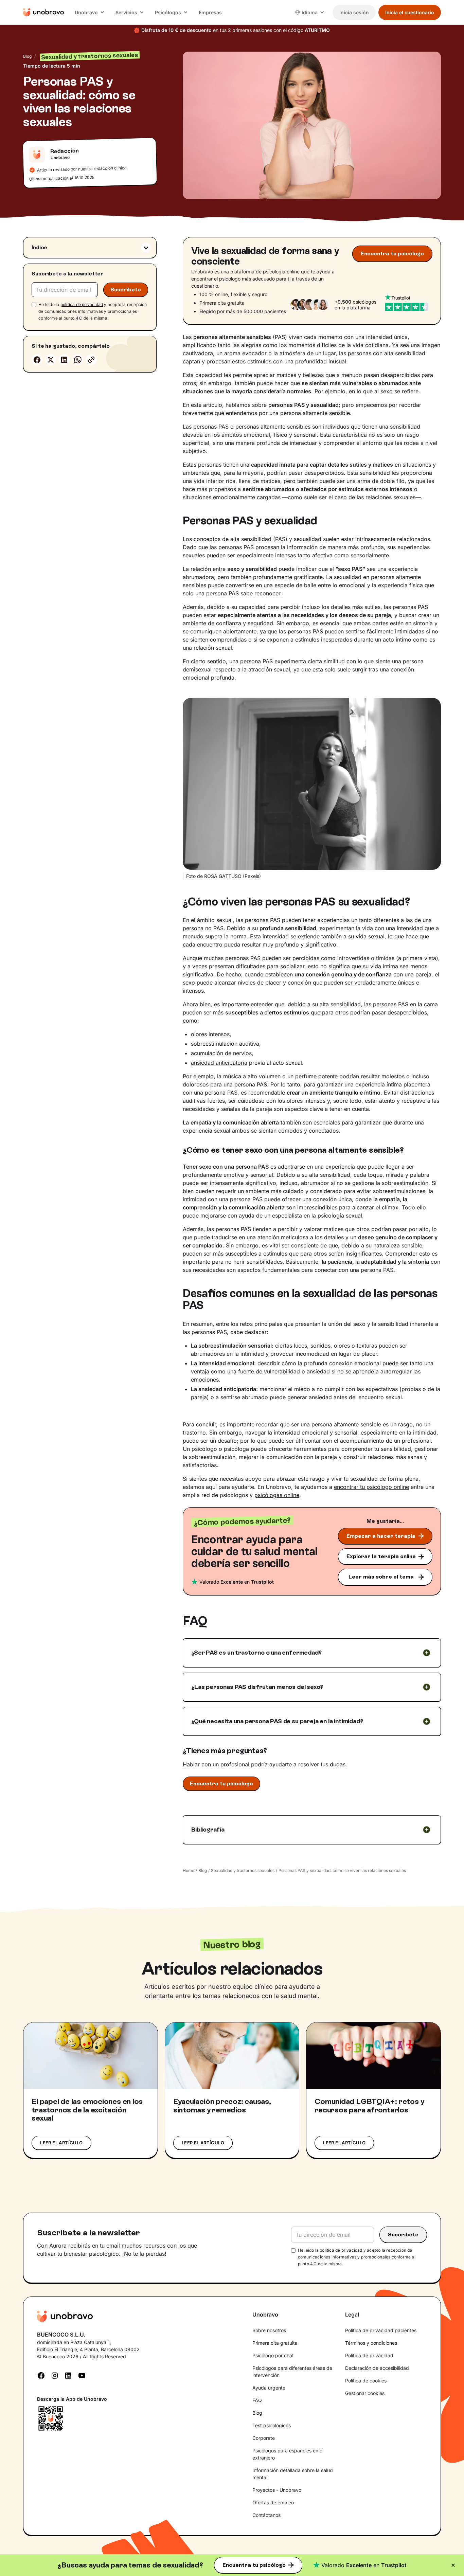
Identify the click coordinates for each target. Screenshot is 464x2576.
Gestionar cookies (365, 2393)
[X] (51, 360)
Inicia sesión (354, 12)
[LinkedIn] (68, 2375)
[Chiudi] (453, 2565)
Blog (27, 56)
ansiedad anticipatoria (219, 1063)
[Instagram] (55, 2375)
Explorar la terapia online (381, 1556)
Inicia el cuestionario (410, 12)
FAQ (257, 2400)
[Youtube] (82, 2375)
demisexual (197, 669)
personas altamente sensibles (273, 427)
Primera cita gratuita (275, 2343)
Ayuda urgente (269, 2388)
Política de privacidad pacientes (381, 2330)
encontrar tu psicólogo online (371, 1487)
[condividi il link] (91, 360)
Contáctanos (266, 2515)
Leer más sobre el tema (381, 1577)
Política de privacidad (369, 2355)
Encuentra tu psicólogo (254, 2565)
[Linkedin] (64, 360)
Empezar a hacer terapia (381, 1536)
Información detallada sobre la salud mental (293, 2474)
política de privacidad (82, 304)
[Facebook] (37, 360)
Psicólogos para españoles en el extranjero (288, 2454)
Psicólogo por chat (273, 2355)
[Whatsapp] (78, 360)
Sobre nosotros (269, 2330)
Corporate (264, 2438)
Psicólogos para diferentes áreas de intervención (292, 2372)
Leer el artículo (61, 2143)
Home (189, 1870)
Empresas (210, 12)
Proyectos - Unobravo (277, 2490)
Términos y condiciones (371, 2343)
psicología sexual (339, 1215)
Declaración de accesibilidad (377, 2368)
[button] (90, 12)
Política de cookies (366, 2381)
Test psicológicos (272, 2425)
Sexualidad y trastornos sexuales (243, 1870)
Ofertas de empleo (273, 2502)
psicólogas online (277, 1495)
